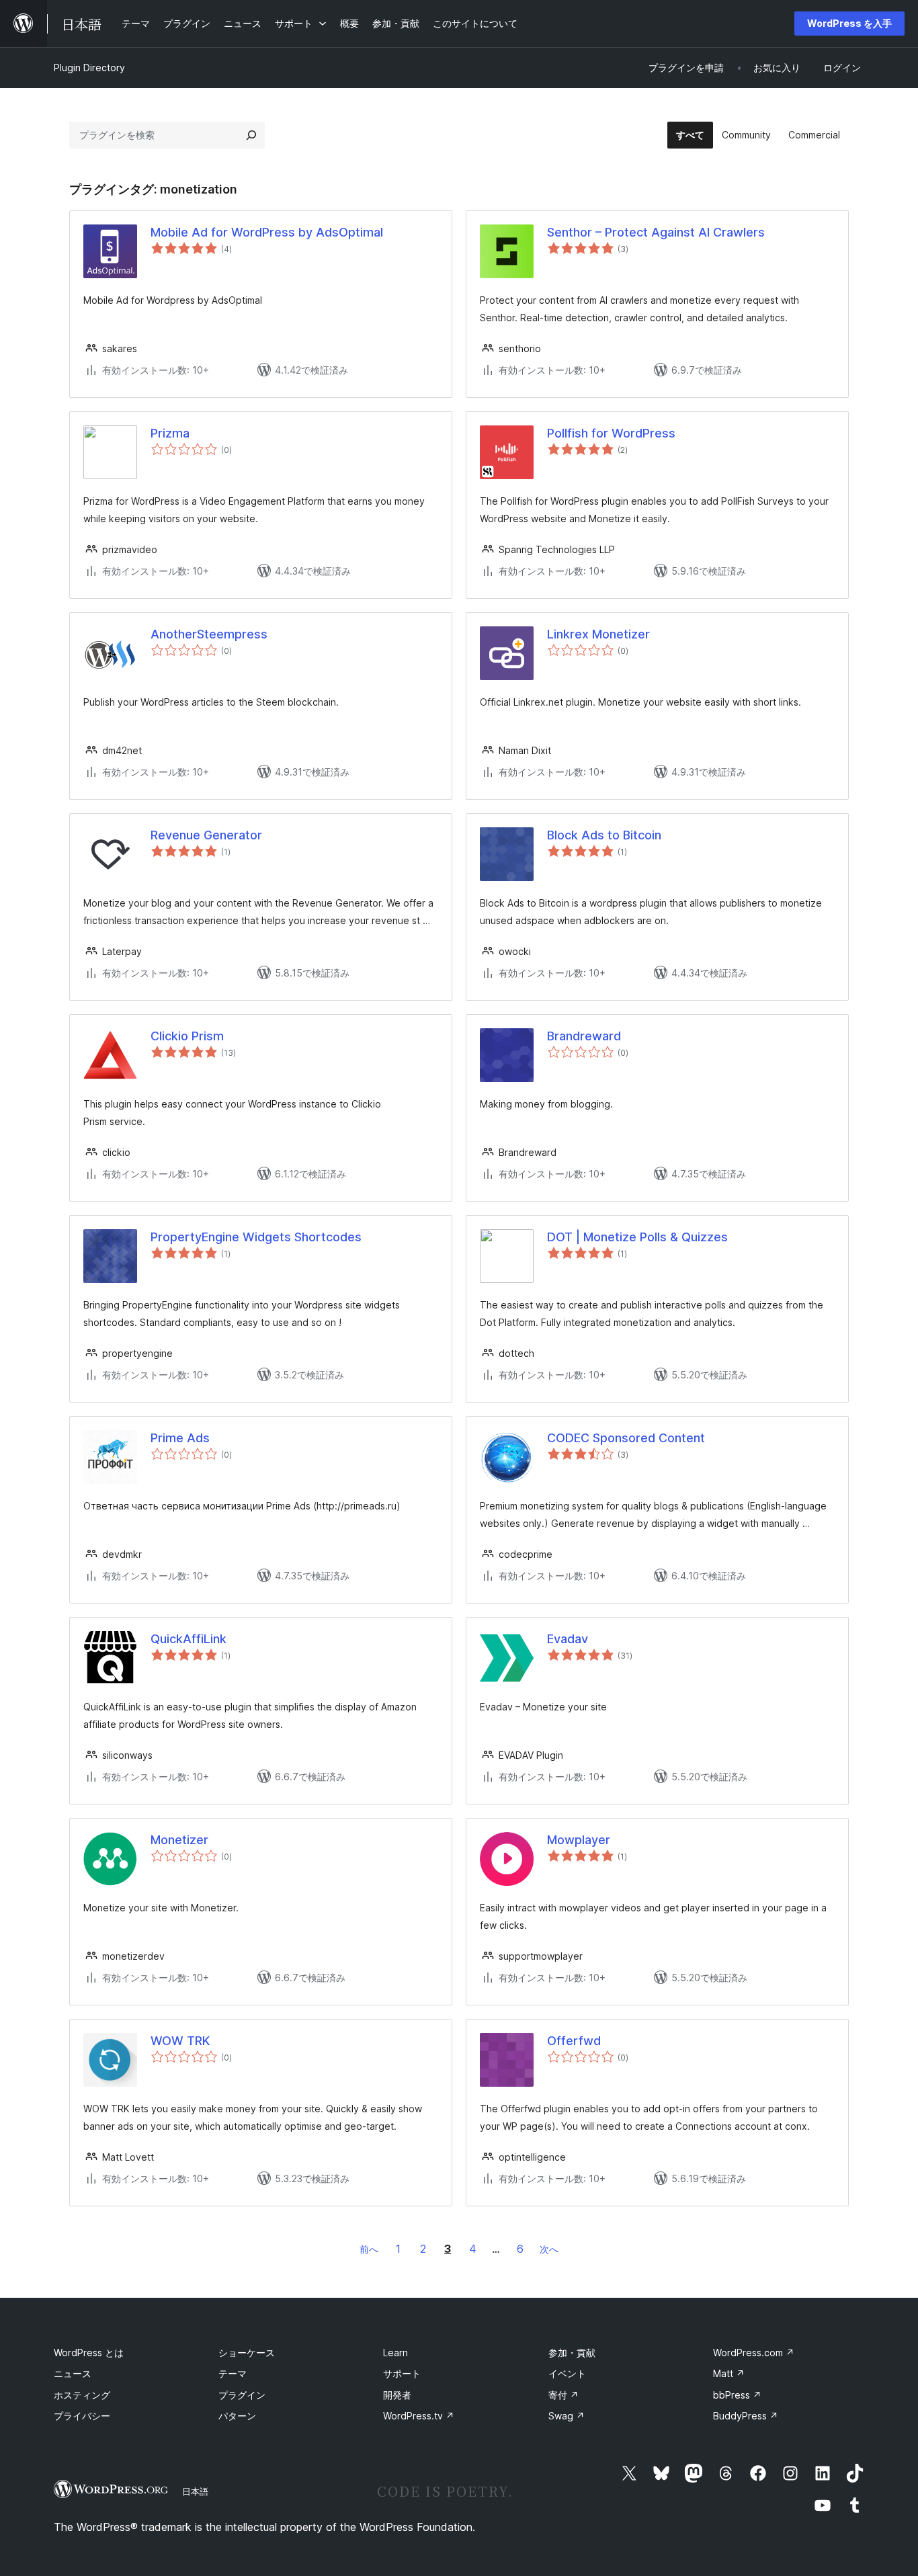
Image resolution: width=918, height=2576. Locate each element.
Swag (567, 2416)
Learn (395, 2353)
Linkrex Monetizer (598, 634)
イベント (567, 2373)
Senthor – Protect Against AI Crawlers (656, 232)
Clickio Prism (187, 1036)
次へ (549, 2249)
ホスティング (82, 2395)
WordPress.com (754, 2353)
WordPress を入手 (849, 23)
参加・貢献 (572, 2353)
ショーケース (247, 2353)
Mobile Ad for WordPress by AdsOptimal (267, 232)
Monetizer (179, 1840)
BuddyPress (746, 2416)
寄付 (564, 2395)
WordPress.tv (419, 2416)
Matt (729, 2373)
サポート (402, 2373)
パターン (237, 2416)
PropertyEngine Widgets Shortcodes (256, 1237)
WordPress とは (89, 2353)
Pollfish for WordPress (611, 433)
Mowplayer (579, 1840)
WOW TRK (180, 2041)
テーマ (233, 2373)
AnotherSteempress (209, 634)
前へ (369, 2249)
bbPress (737, 2395)
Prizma (170, 433)
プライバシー (82, 2416)
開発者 (397, 2395)
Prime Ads (180, 1438)
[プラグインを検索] (251, 135)
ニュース (73, 2373)
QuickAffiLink (189, 1639)
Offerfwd (574, 2041)
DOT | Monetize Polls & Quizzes (637, 1237)
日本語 (195, 2491)
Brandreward (584, 1036)
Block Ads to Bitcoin (604, 835)
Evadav (568, 1639)
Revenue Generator (206, 835)
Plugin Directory (89, 68)
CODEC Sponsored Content (626, 1438)
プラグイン (242, 2395)
